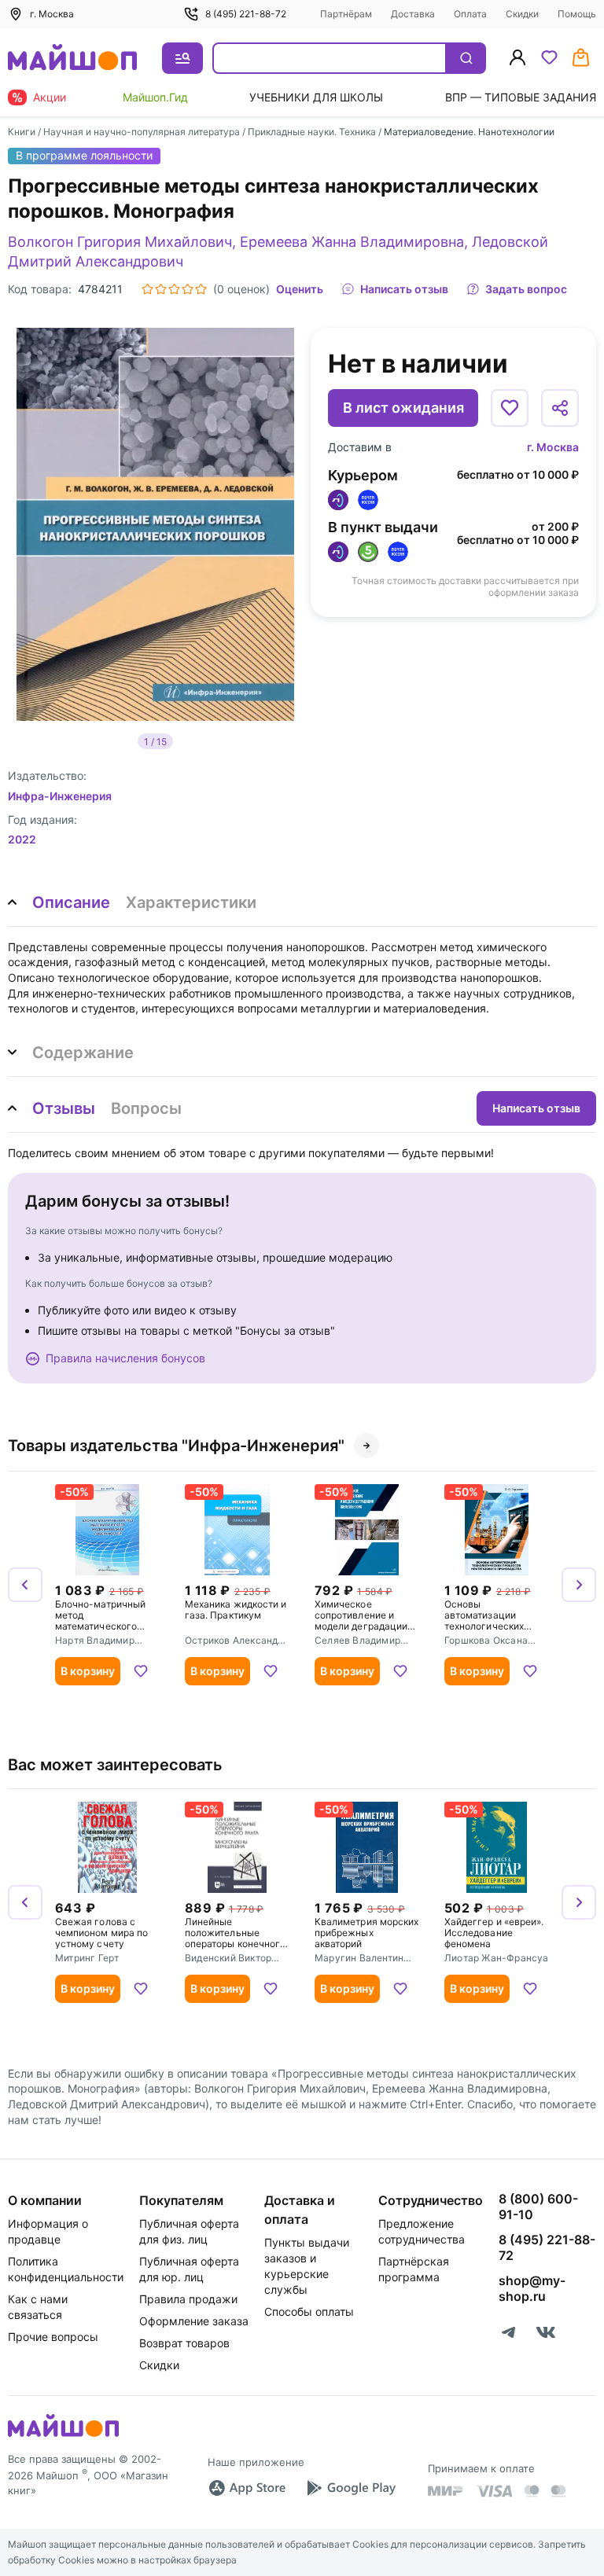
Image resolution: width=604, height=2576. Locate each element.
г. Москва (553, 447)
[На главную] (72, 59)
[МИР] (446, 2491)
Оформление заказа (194, 2321)
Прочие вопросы (53, 2337)
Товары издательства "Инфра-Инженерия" (176, 1446)
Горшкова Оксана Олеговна (486, 1641)
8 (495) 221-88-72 (246, 14)
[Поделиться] (560, 408)
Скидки (522, 14)
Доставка (413, 14)
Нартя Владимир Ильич (95, 1641)
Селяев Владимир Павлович (357, 1641)
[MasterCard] (532, 2491)
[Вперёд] (579, 1585)
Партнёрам (346, 14)
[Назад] (25, 1585)
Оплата (470, 14)
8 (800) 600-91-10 (538, 2207)
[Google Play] (351, 2488)
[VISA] (494, 2491)
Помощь (577, 14)
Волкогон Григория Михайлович (120, 242)
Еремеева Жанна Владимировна (352, 242)
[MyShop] (63, 2435)
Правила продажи (188, 2299)
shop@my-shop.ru (532, 2288)
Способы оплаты (309, 2311)
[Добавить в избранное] (510, 408)
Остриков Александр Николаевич (234, 1641)
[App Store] (247, 2488)
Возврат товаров (184, 2343)
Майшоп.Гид (155, 97)
